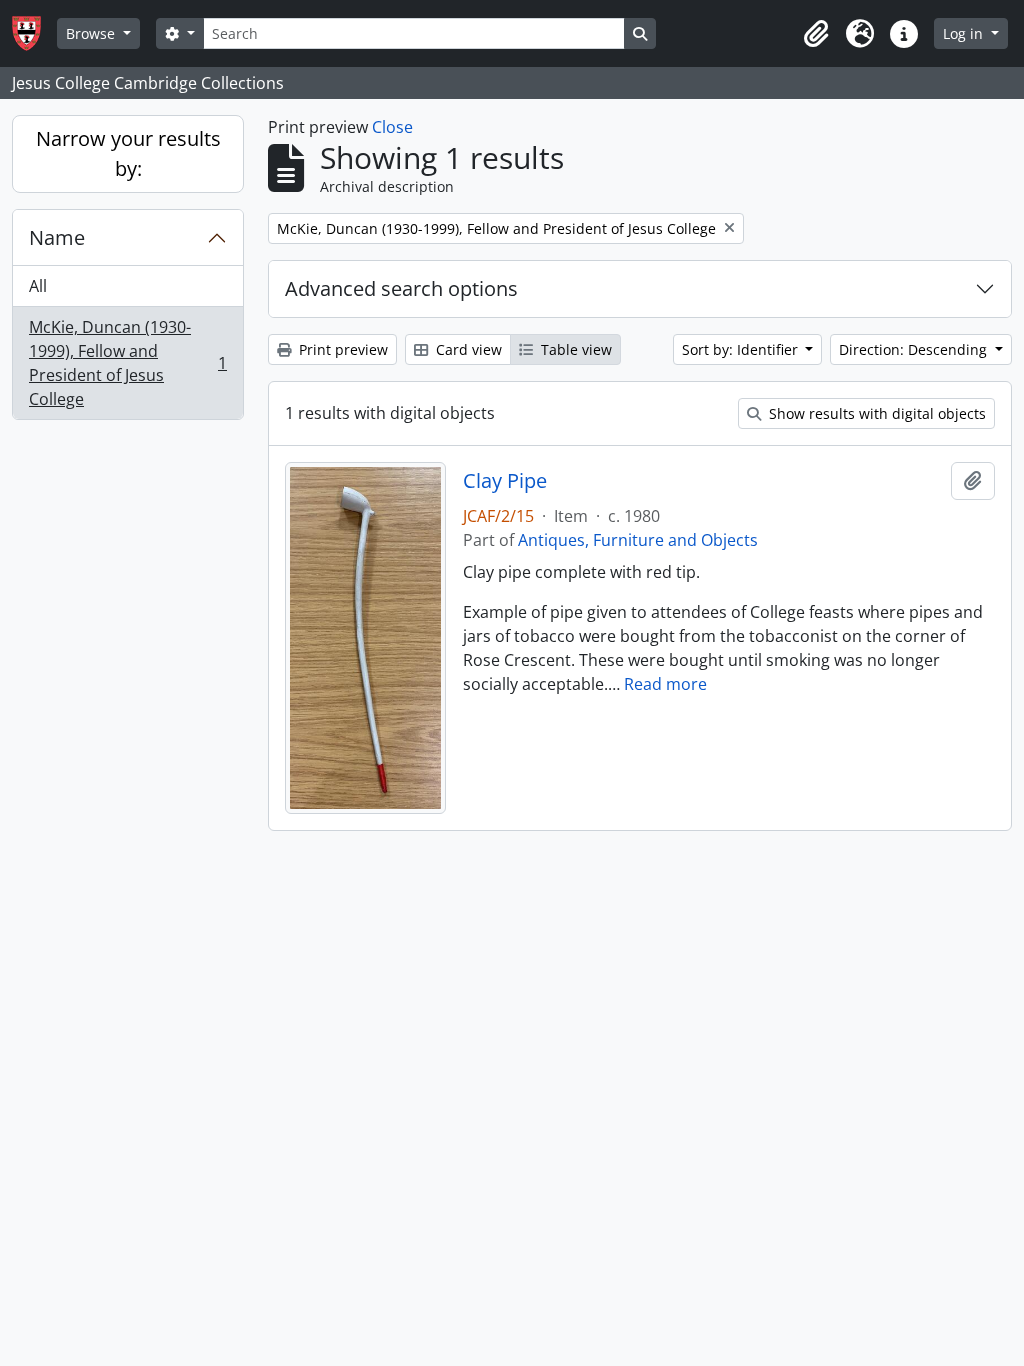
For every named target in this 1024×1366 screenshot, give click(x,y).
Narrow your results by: (128, 153)
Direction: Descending (915, 349)
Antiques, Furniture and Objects (638, 540)
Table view (574, 349)
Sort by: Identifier (742, 349)
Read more (665, 684)
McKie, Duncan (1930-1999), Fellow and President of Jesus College (127, 363)
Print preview (341, 349)
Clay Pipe (505, 481)
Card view (467, 349)
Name (57, 237)
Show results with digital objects (875, 413)
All (38, 286)
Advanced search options (401, 288)
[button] (816, 34)
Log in (965, 33)
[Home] (34, 33)
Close (392, 127)
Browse (92, 33)
